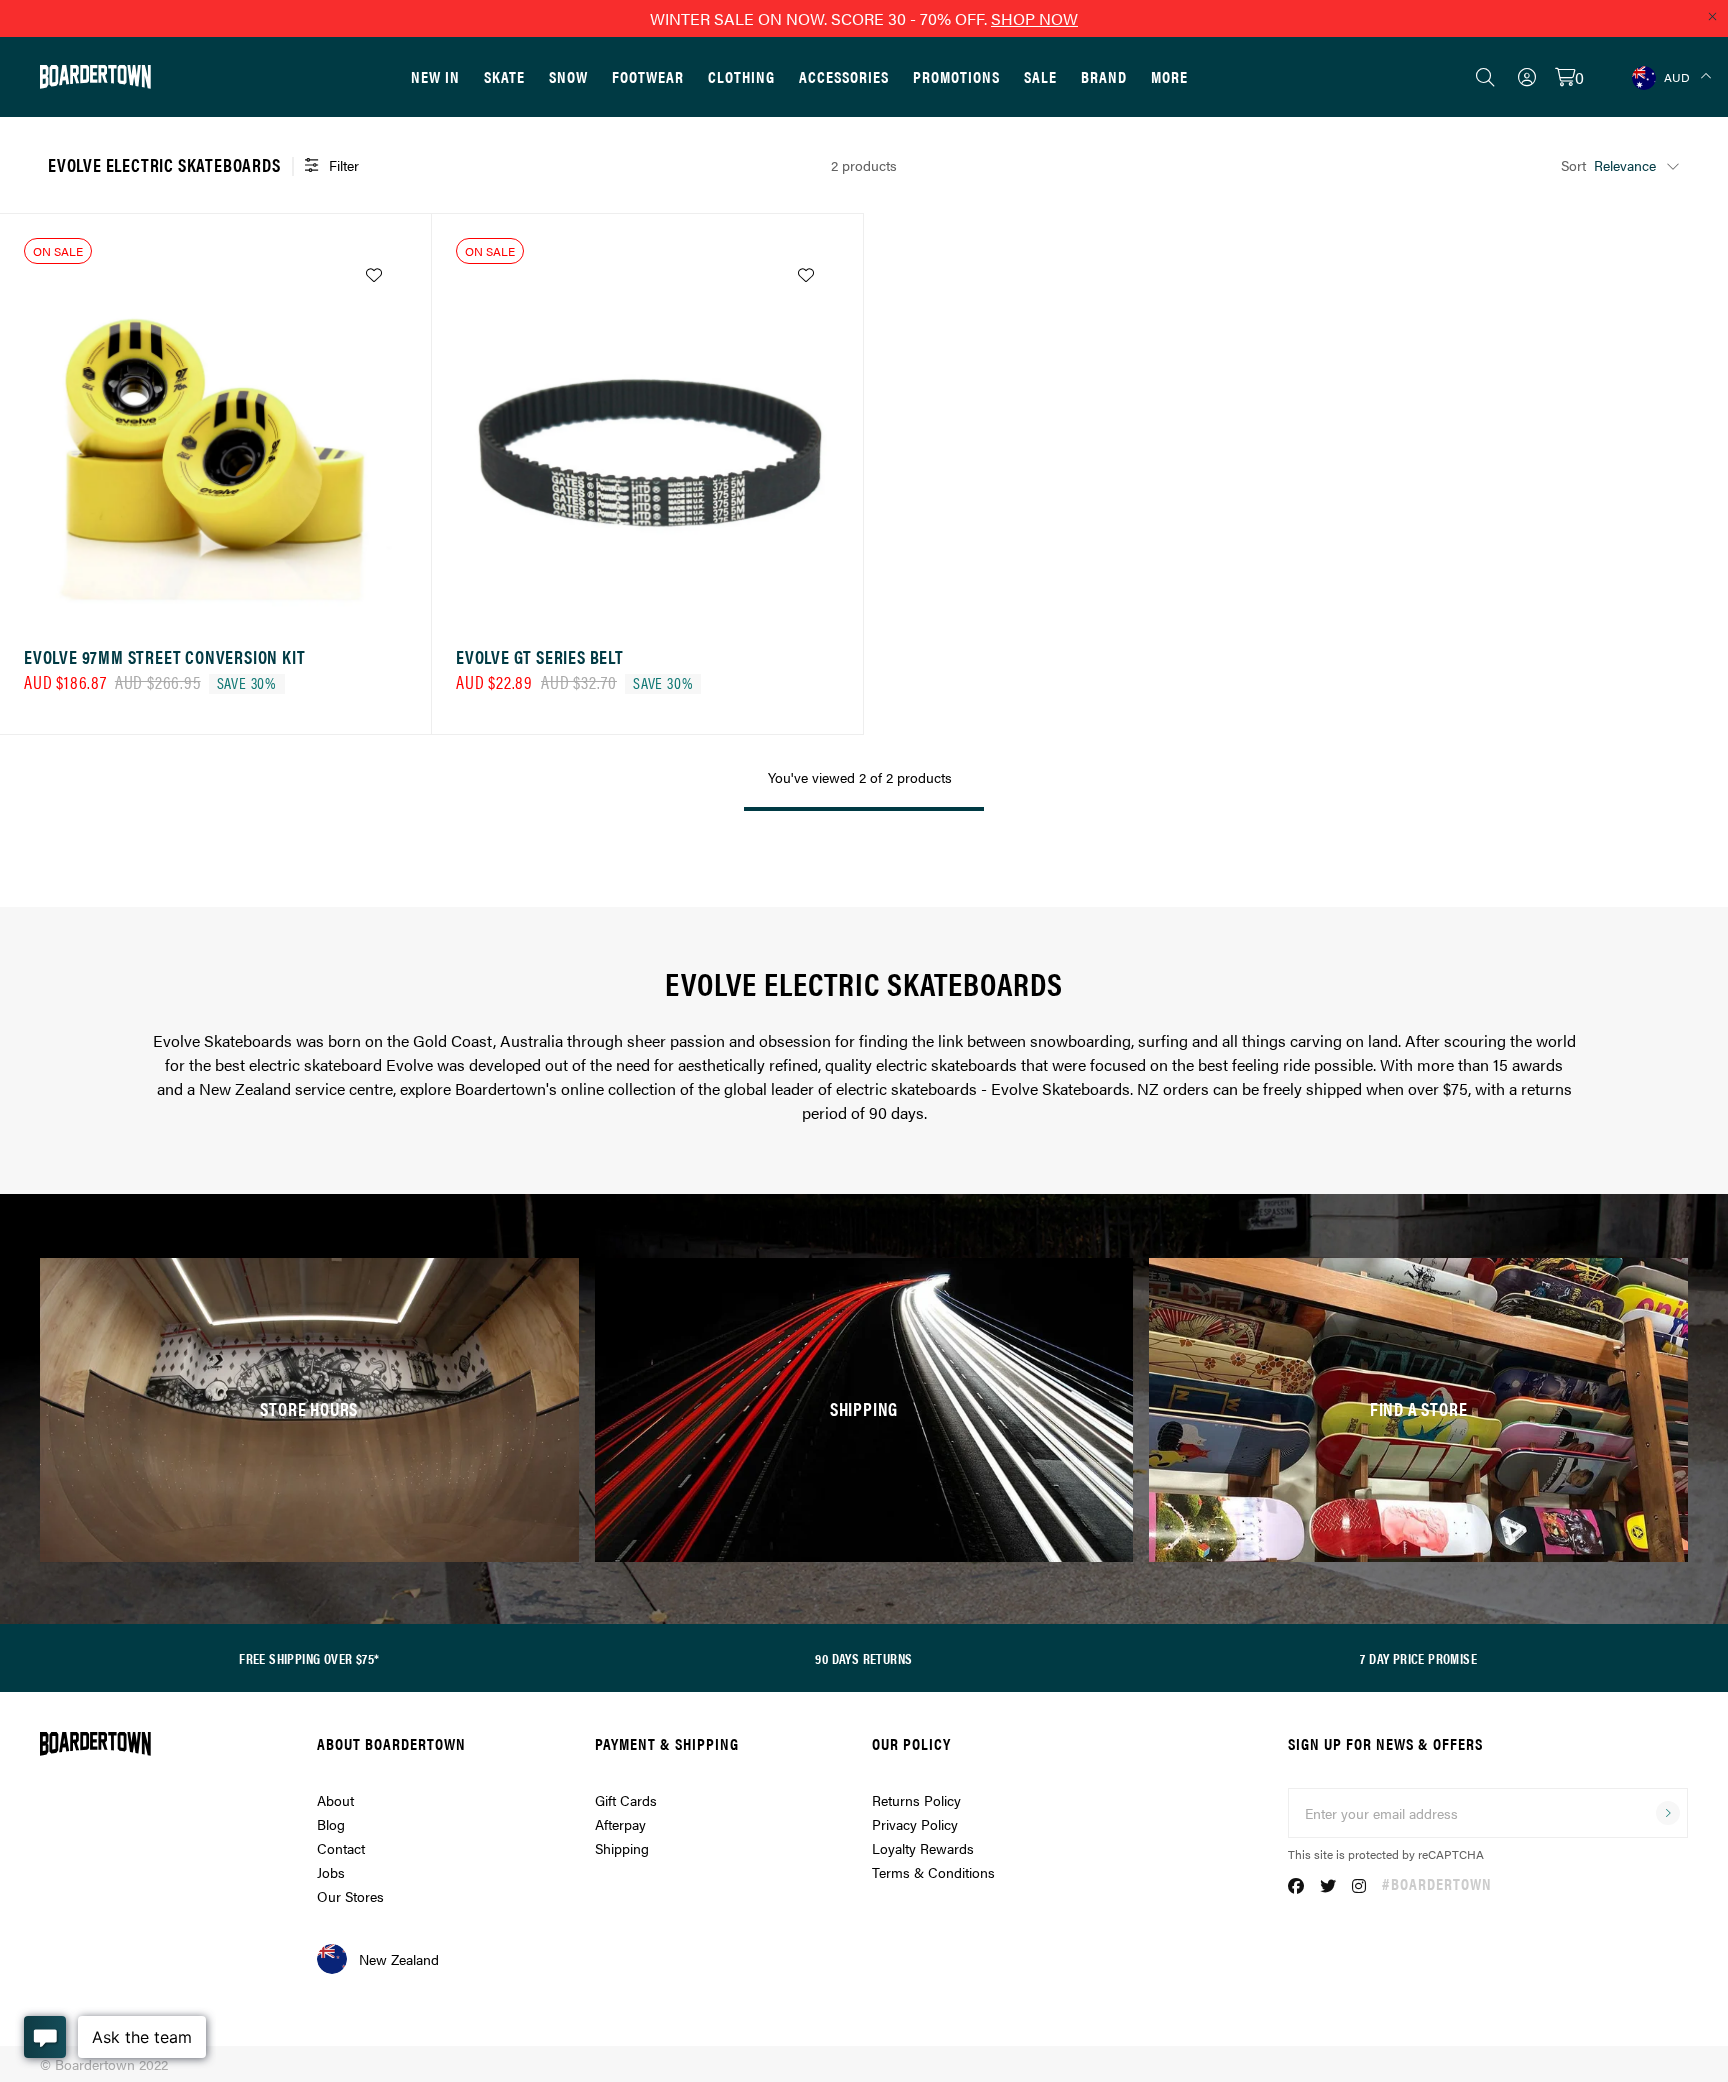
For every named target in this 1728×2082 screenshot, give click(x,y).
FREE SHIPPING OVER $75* (309, 1658)
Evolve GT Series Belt (540, 656)
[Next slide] (387, 436)
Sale (1040, 76)
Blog (331, 1824)
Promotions (956, 76)
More (1169, 76)
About (335, 1800)
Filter (344, 165)
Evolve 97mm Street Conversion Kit (164, 656)
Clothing (741, 76)
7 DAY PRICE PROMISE (1418, 1658)
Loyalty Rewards (923, 1848)
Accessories (844, 76)
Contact (341, 1848)
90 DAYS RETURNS (863, 1658)
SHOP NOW (1034, 18)
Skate (504, 76)
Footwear (648, 76)
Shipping (622, 1848)
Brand (1104, 76)
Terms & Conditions (933, 1872)
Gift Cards (626, 1800)
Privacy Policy (915, 1824)
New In (435, 76)
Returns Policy (916, 1800)
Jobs (331, 1872)
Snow (568, 76)
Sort (1573, 165)
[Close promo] (1712, 16)
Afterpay (620, 1824)
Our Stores (350, 1896)
